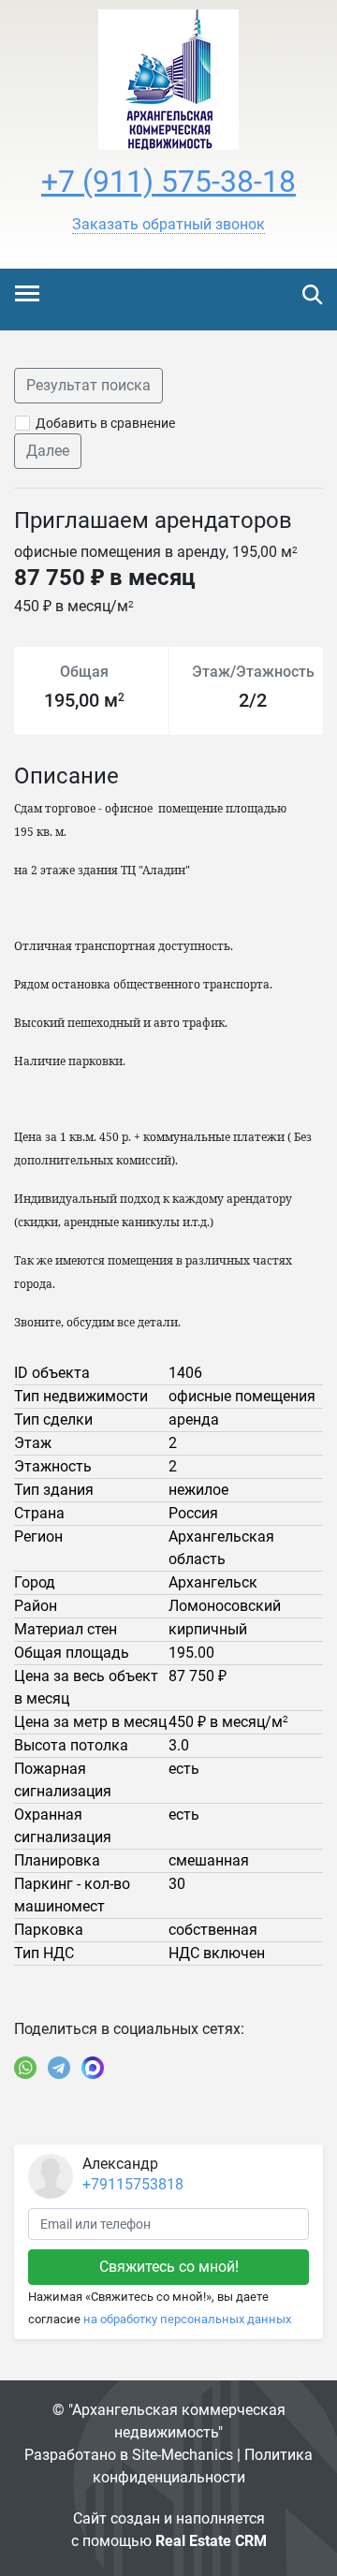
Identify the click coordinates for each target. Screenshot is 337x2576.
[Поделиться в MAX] (93, 2068)
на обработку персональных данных (187, 2319)
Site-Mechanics (183, 2455)
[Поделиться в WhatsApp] (25, 2068)
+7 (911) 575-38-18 (168, 182)
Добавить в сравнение (105, 423)
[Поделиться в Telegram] (59, 2068)
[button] (168, 225)
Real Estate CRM (211, 2541)
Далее (48, 451)
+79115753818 (133, 2184)
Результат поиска (88, 385)
